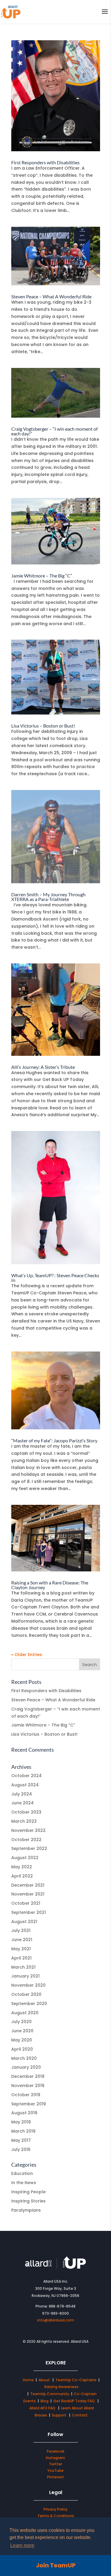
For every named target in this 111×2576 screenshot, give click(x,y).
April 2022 (22, 1876)
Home (28, 2380)
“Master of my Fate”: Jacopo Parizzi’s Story (54, 1440)
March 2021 (23, 1967)
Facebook (55, 2451)
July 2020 (21, 2022)
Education (22, 2173)
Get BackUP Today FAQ (74, 2401)
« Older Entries (27, 1655)
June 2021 (22, 1940)
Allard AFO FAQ (43, 2408)
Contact (80, 2415)
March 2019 (23, 2131)
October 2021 (26, 1903)
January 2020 (26, 2067)
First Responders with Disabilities (45, 162)
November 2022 (28, 1830)
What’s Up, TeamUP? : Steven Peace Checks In (55, 1278)
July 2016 (21, 2149)
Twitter (55, 2464)
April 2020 (22, 2049)
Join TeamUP (56, 2565)
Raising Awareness (61, 2387)
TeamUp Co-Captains (76, 2380)
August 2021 (24, 1922)
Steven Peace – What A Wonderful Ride (51, 296)
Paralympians (26, 2210)
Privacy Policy (55, 2509)
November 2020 (28, 1985)
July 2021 (21, 1930)
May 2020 (22, 2040)
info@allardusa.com (56, 2320)
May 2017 (21, 2140)
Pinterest (55, 2477)
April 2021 (21, 1958)
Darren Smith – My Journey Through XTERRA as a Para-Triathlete (48, 897)
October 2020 (26, 1994)
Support (59, 2415)
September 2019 (29, 2104)
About (45, 2380)
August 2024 (25, 1785)
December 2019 (28, 2076)
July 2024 (22, 1794)
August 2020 (25, 2013)
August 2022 (25, 1858)
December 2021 (28, 1885)
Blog (45, 2401)
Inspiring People (28, 2192)
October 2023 (26, 1812)
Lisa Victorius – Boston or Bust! (43, 726)
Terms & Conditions (56, 2516)
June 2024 (22, 1803)
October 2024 (26, 1776)
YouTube (55, 2470)
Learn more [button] (22, 2545)
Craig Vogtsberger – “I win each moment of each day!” (54, 431)
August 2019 (24, 2113)
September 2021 (29, 1912)
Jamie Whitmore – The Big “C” (42, 576)
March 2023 (24, 1821)
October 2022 (26, 1840)
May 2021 (21, 1949)
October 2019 (26, 2095)
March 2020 (24, 2058)
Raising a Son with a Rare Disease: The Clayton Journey (50, 1585)
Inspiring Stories (28, 2201)
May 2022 (22, 1867)
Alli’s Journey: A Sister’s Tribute (43, 1067)
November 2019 (28, 2086)
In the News (24, 2183)
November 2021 (28, 1894)
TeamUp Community (50, 2394)
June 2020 (22, 2031)
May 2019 (21, 2122)
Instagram (55, 2458)
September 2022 (29, 1848)
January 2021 (25, 1976)
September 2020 (29, 2004)
